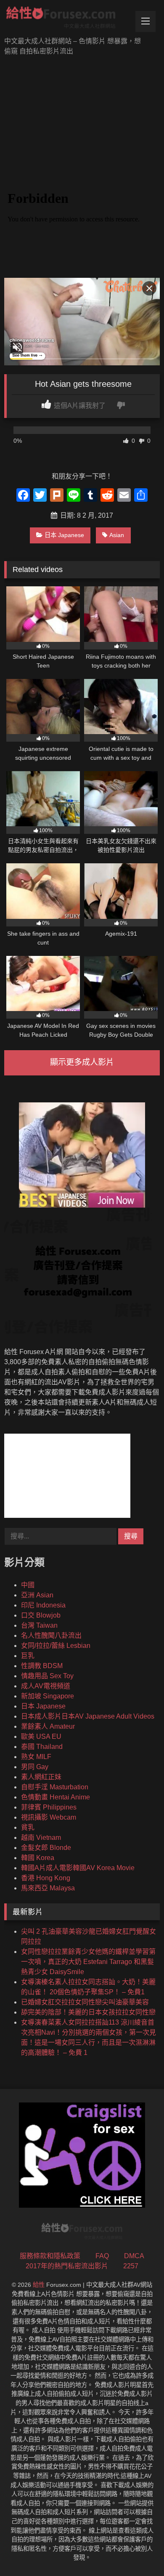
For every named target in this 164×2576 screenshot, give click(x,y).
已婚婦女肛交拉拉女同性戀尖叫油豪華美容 (85, 2002)
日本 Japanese (64, 535)
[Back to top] (138, 2551)
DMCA (134, 2256)
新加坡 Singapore (48, 1696)
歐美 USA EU (41, 1736)
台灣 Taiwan (39, 1625)
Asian (117, 535)
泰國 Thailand (42, 1747)
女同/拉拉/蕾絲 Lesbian (56, 1646)
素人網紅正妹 (41, 1777)
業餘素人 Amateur (48, 1726)
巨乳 (28, 1656)
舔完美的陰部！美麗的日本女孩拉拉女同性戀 (88, 2012)
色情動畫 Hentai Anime (56, 1797)
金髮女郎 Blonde (46, 1848)
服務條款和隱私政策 (50, 2256)
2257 (131, 2266)
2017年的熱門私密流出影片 (67, 2266)
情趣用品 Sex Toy (47, 1676)
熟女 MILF (36, 1757)
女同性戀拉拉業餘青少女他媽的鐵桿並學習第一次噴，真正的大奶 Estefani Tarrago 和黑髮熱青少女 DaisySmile (88, 1962)
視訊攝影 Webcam (49, 1817)
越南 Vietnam (41, 1838)
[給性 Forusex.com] (67, 19)
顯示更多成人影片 (82, 1062)
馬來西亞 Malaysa (48, 1888)
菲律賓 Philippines (49, 1807)
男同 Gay (35, 1767)
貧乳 (28, 1827)
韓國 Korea (38, 1858)
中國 (28, 1585)
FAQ (102, 2256)
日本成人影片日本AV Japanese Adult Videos (88, 1716)
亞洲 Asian (37, 1595)
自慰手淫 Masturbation (55, 1787)
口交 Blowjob (41, 1615)
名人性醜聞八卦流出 (51, 1635)
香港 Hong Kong (46, 1878)
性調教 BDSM (42, 1666)
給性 (39, 2285)
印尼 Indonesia (43, 1605)
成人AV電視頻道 (46, 1686)
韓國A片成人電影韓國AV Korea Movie (78, 1868)
